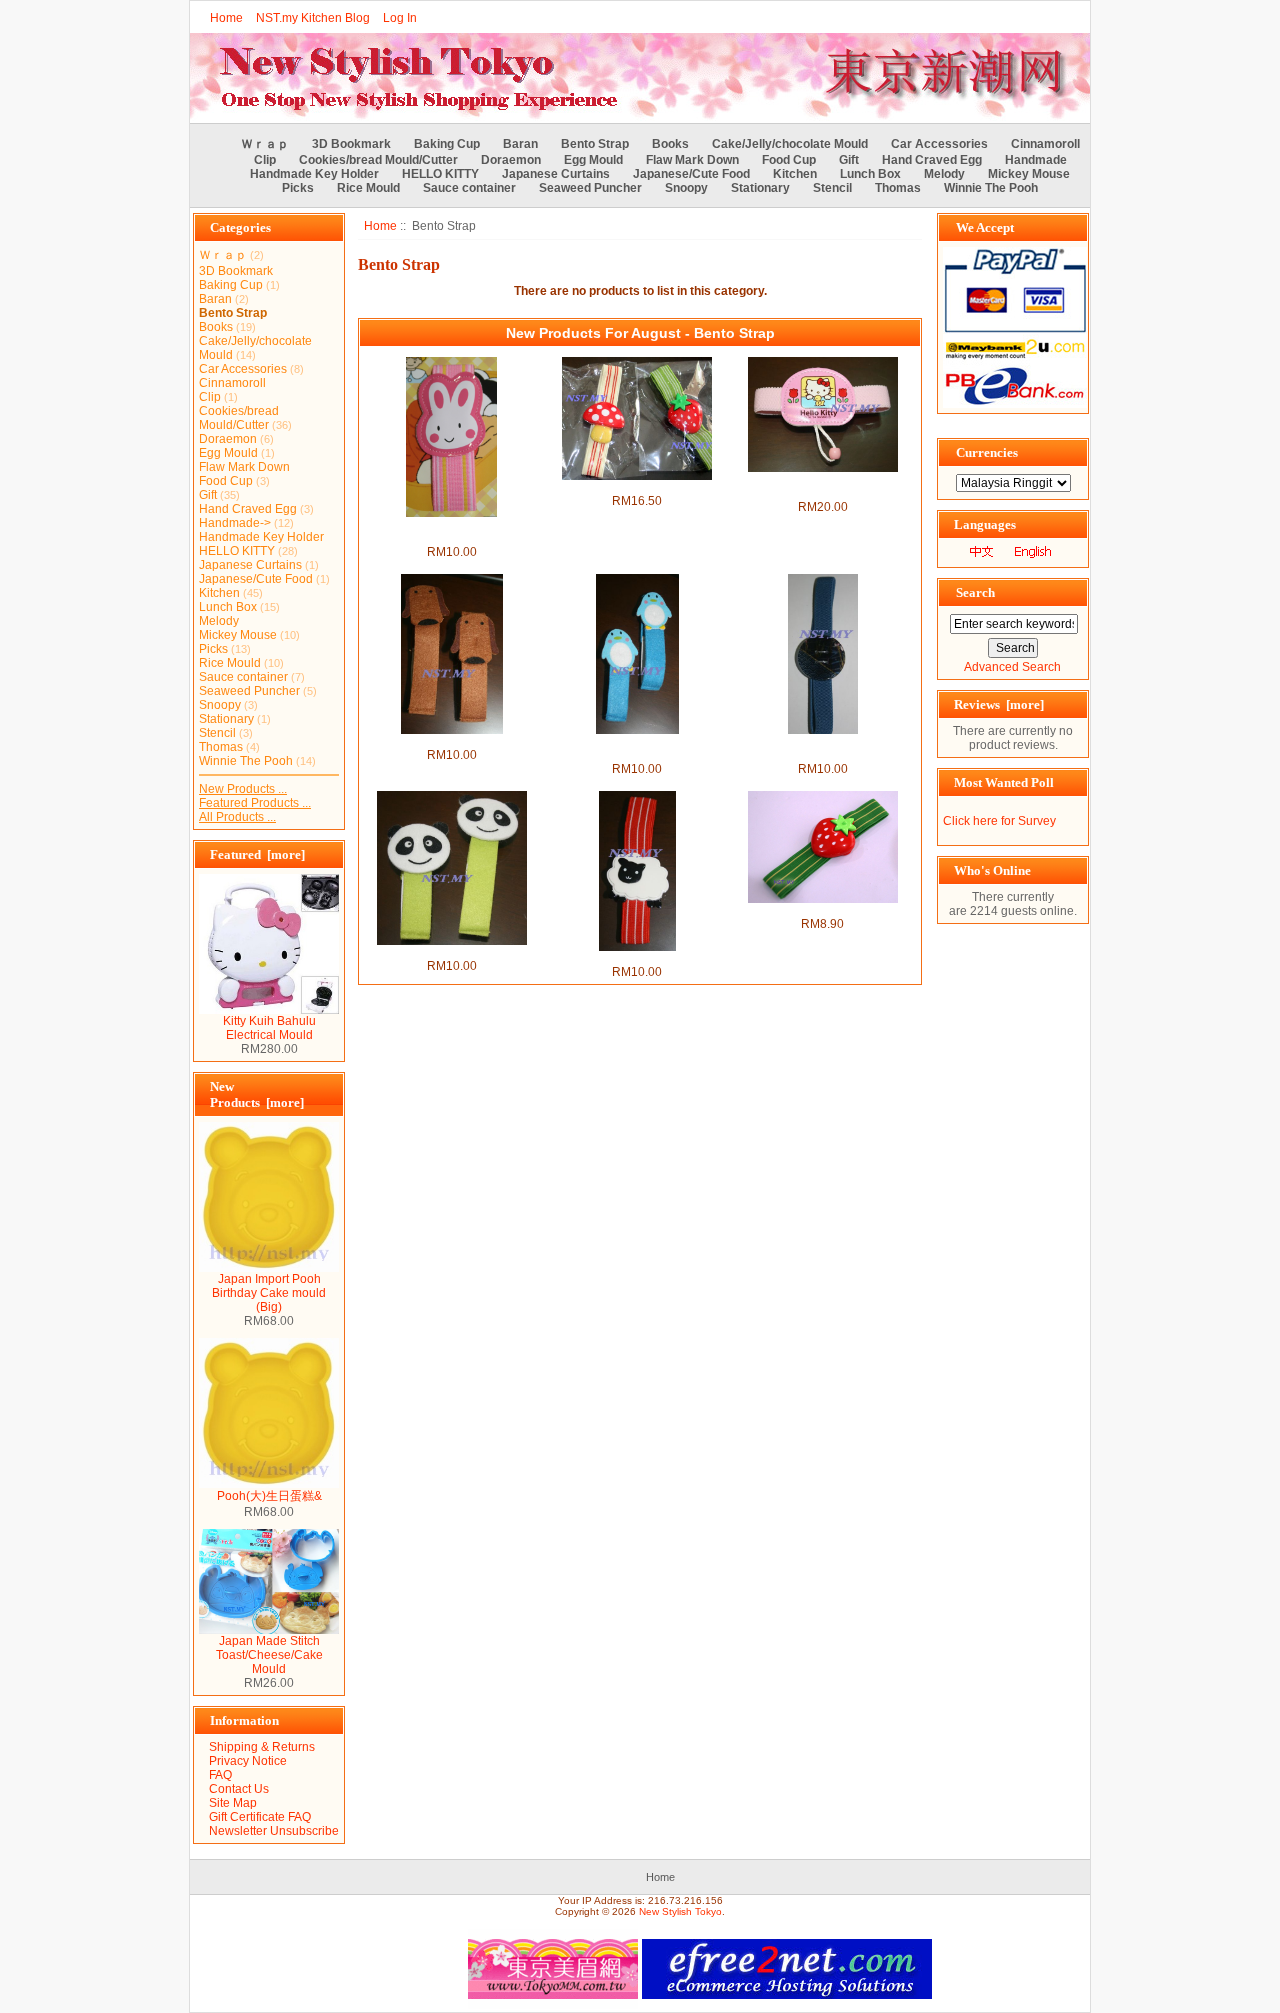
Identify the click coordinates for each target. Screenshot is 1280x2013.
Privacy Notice (248, 1761)
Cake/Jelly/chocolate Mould (790, 144)
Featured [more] (257, 854)
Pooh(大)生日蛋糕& (269, 1496)
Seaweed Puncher (590, 188)
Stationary (760, 188)
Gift (849, 160)
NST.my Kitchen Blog (313, 18)
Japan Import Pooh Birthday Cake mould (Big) (269, 1293)
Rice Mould (368, 188)
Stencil (832, 188)
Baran (520, 144)
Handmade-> (235, 523)
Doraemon (511, 160)
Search (975, 592)
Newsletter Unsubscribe (274, 1831)
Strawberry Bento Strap (822, 910)
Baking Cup (447, 144)
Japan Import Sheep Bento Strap (637, 958)
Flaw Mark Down (692, 160)
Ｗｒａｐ (265, 144)
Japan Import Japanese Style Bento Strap (823, 748)
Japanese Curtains (556, 174)
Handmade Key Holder (314, 174)
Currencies (987, 452)
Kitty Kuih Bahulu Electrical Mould (269, 1028)
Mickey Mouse (1029, 174)
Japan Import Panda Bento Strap (451, 952)
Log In (400, 18)
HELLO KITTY (440, 174)
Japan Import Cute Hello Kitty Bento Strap (822, 486)
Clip (265, 160)
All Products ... (237, 817)
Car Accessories (939, 144)
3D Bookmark (351, 144)
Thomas (898, 188)
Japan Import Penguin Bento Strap (637, 748)
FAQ (220, 1775)
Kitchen (795, 174)
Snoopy (686, 188)
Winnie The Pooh (991, 188)
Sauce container (469, 188)
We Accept (985, 227)
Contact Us (239, 1789)
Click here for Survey (999, 821)
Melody (944, 174)
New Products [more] (257, 1094)
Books (670, 144)
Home (226, 18)
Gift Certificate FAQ (260, 1817)
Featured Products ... (255, 803)
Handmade (1036, 160)
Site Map (233, 1803)
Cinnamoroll (1045, 144)
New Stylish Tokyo (680, 1911)
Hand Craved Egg (932, 160)
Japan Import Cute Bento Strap (637, 487)
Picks (298, 188)
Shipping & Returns (262, 1747)
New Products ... (243, 789)
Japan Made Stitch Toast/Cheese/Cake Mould (269, 1655)
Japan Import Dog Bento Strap (452, 741)
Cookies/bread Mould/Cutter (378, 160)
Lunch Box (870, 174)
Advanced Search (1012, 667)
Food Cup (789, 160)
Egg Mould (593, 160)
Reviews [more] (999, 704)
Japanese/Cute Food (691, 174)
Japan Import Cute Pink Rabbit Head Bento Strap (451, 531)
